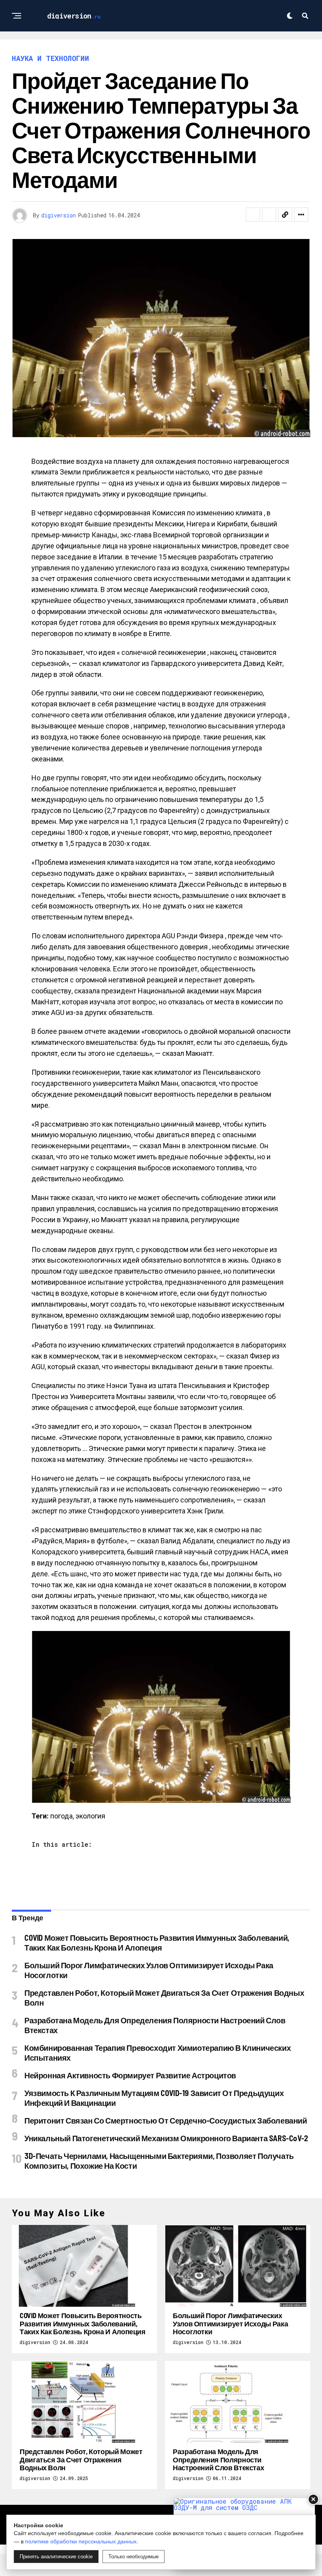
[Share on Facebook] (253, 215)
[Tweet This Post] (269, 215)
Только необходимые (134, 2557)
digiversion (59, 215)
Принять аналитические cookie (56, 2557)
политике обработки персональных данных (81, 2541)
